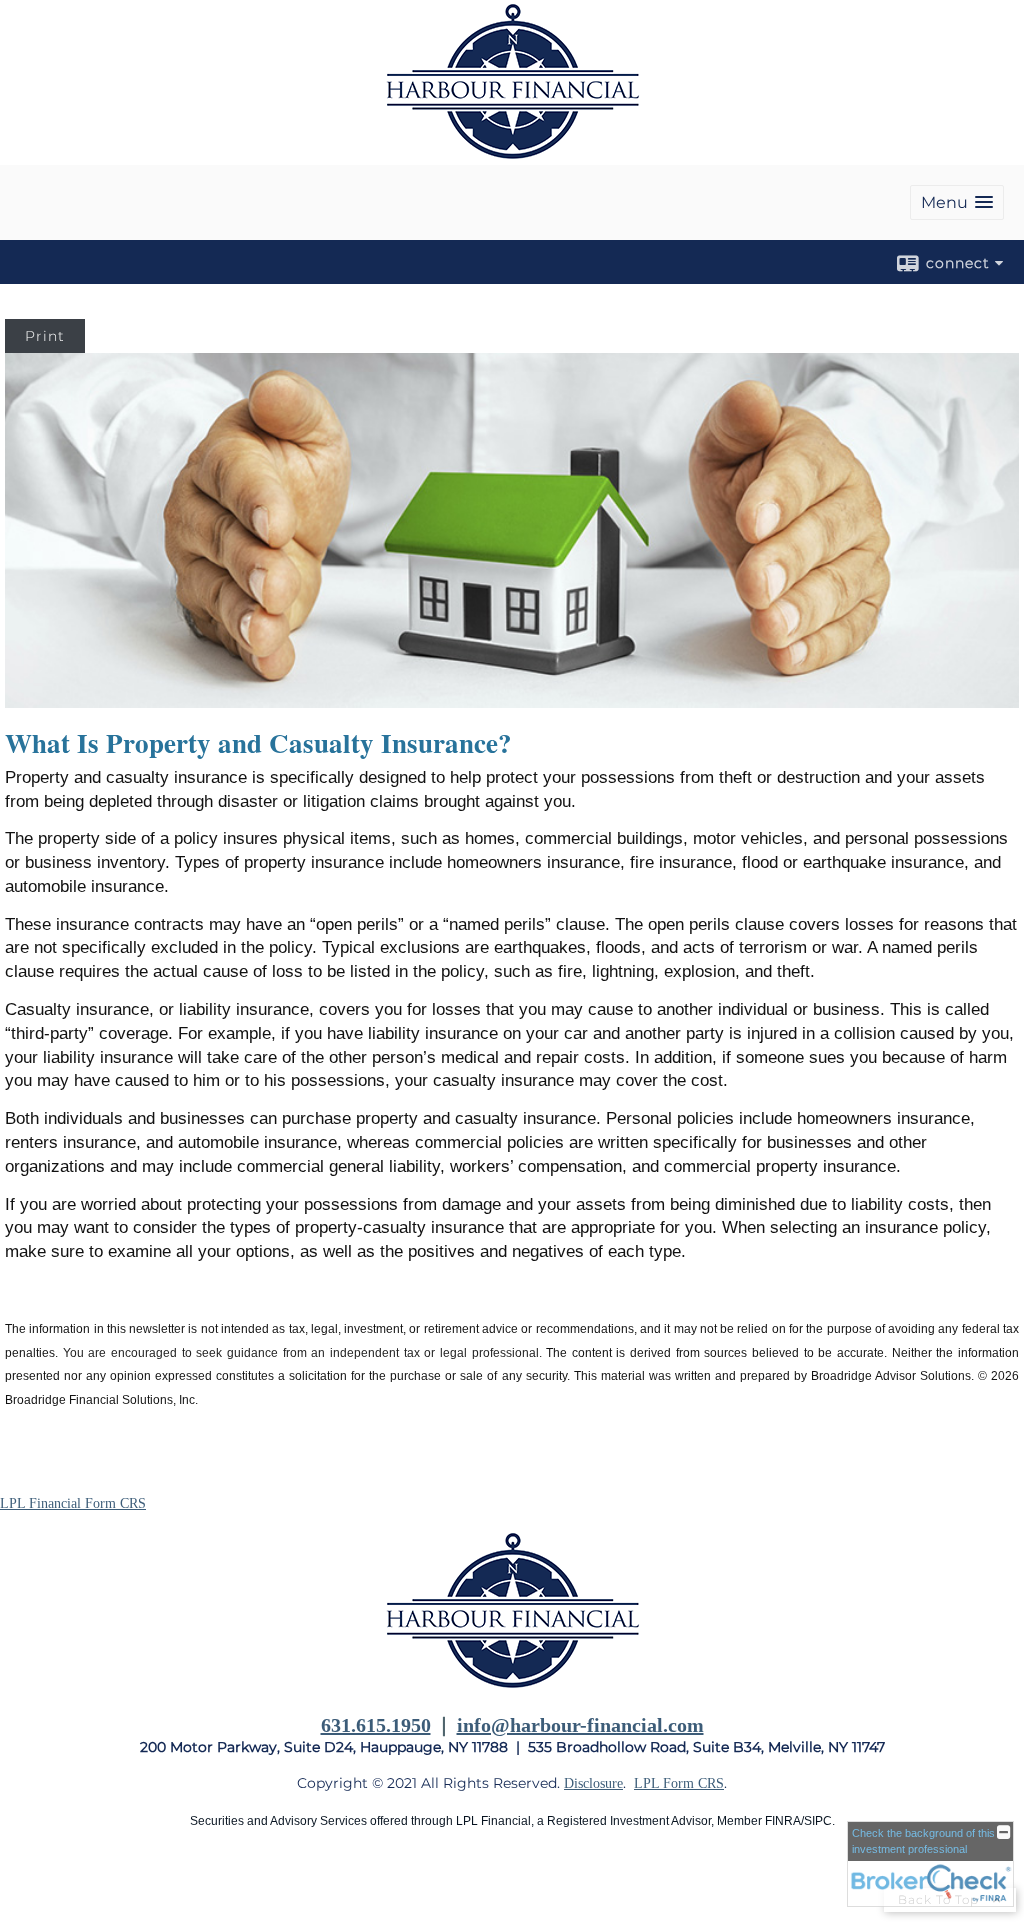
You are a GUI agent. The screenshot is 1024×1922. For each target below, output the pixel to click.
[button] (957, 202)
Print (45, 336)
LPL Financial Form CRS (73, 1503)
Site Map (25, 1883)
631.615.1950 (376, 1725)
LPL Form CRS (679, 1783)
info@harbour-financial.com (580, 1725)
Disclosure (593, 1783)
